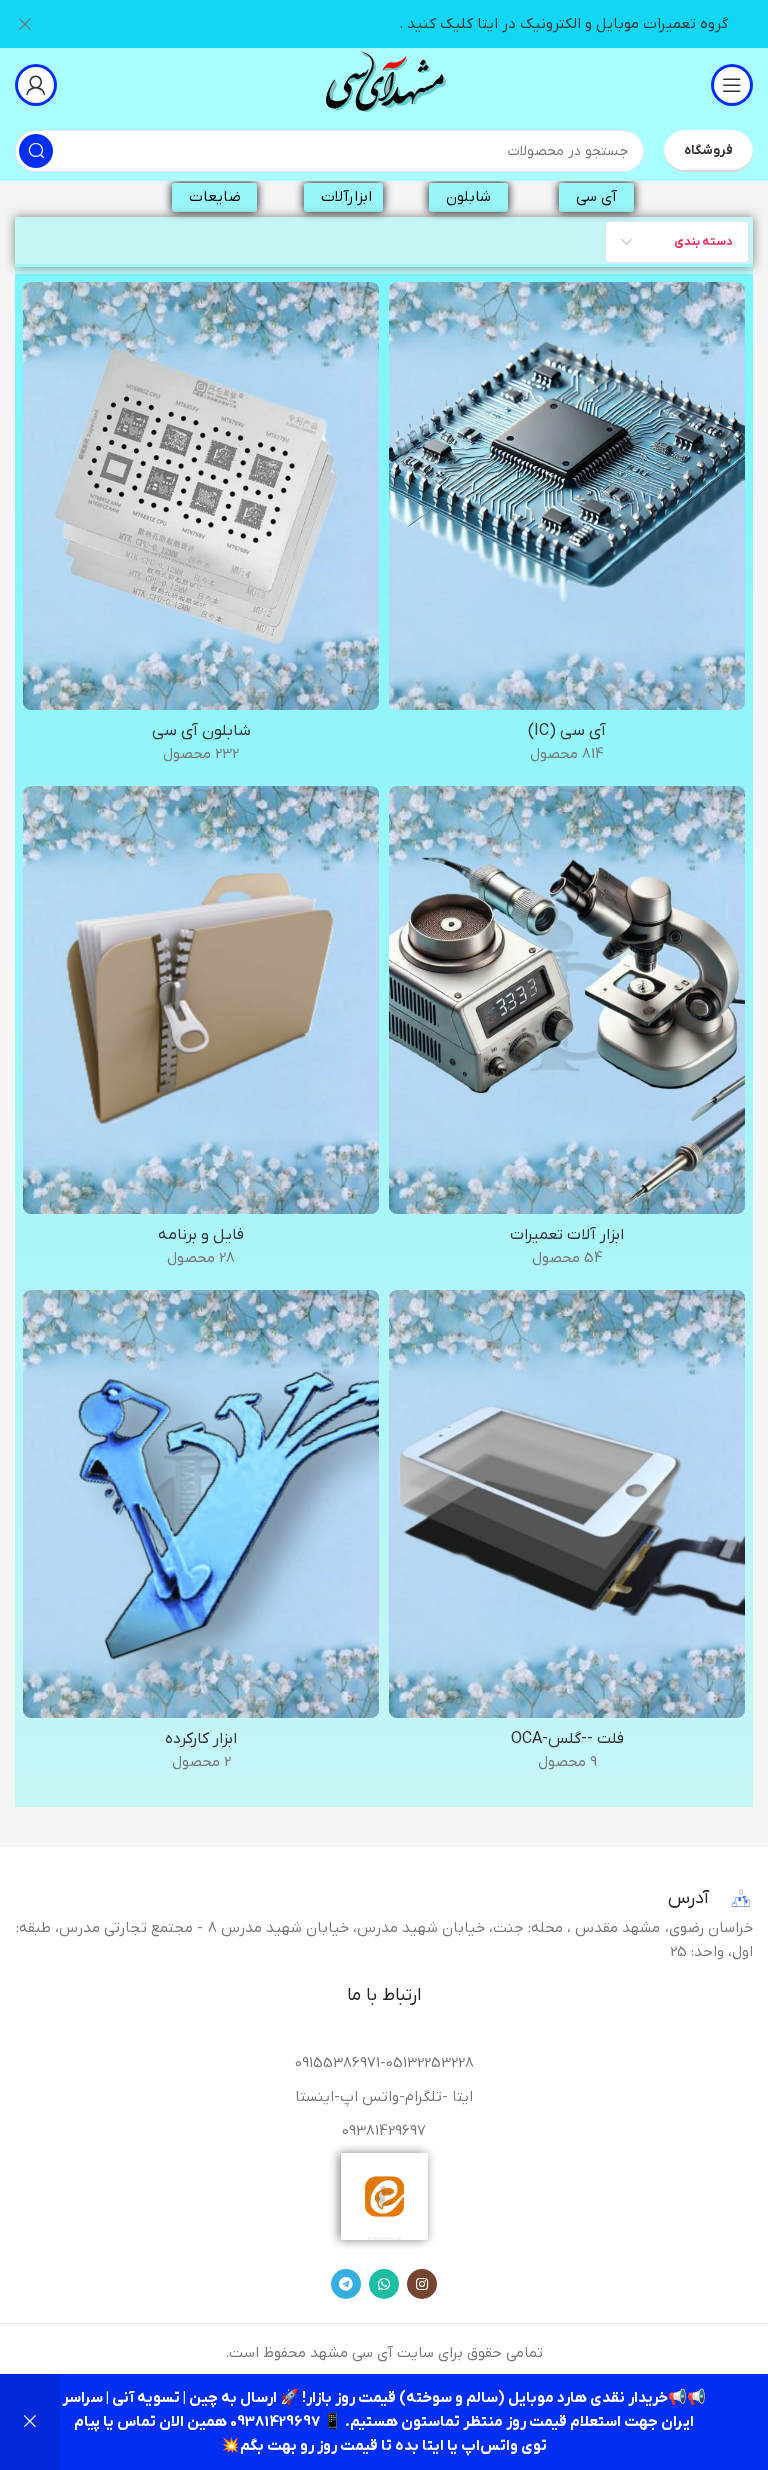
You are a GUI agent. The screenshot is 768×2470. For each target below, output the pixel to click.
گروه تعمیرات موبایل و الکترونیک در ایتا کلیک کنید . (563, 24)
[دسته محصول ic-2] (567, 529)
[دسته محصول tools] (567, 1033)
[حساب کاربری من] (36, 85)
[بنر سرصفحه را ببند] (25, 24)
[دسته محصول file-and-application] (201, 1033)
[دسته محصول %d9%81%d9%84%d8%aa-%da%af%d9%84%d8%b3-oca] (567, 1537)
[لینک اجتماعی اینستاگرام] (422, 2284)
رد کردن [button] (30, 2422)
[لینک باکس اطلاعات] (384, 84)
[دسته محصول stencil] (201, 529)
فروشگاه (708, 150)
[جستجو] (36, 151)
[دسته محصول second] (201, 1537)
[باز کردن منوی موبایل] (732, 85)
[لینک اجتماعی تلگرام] (346, 2284)
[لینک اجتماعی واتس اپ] (384, 2284)
